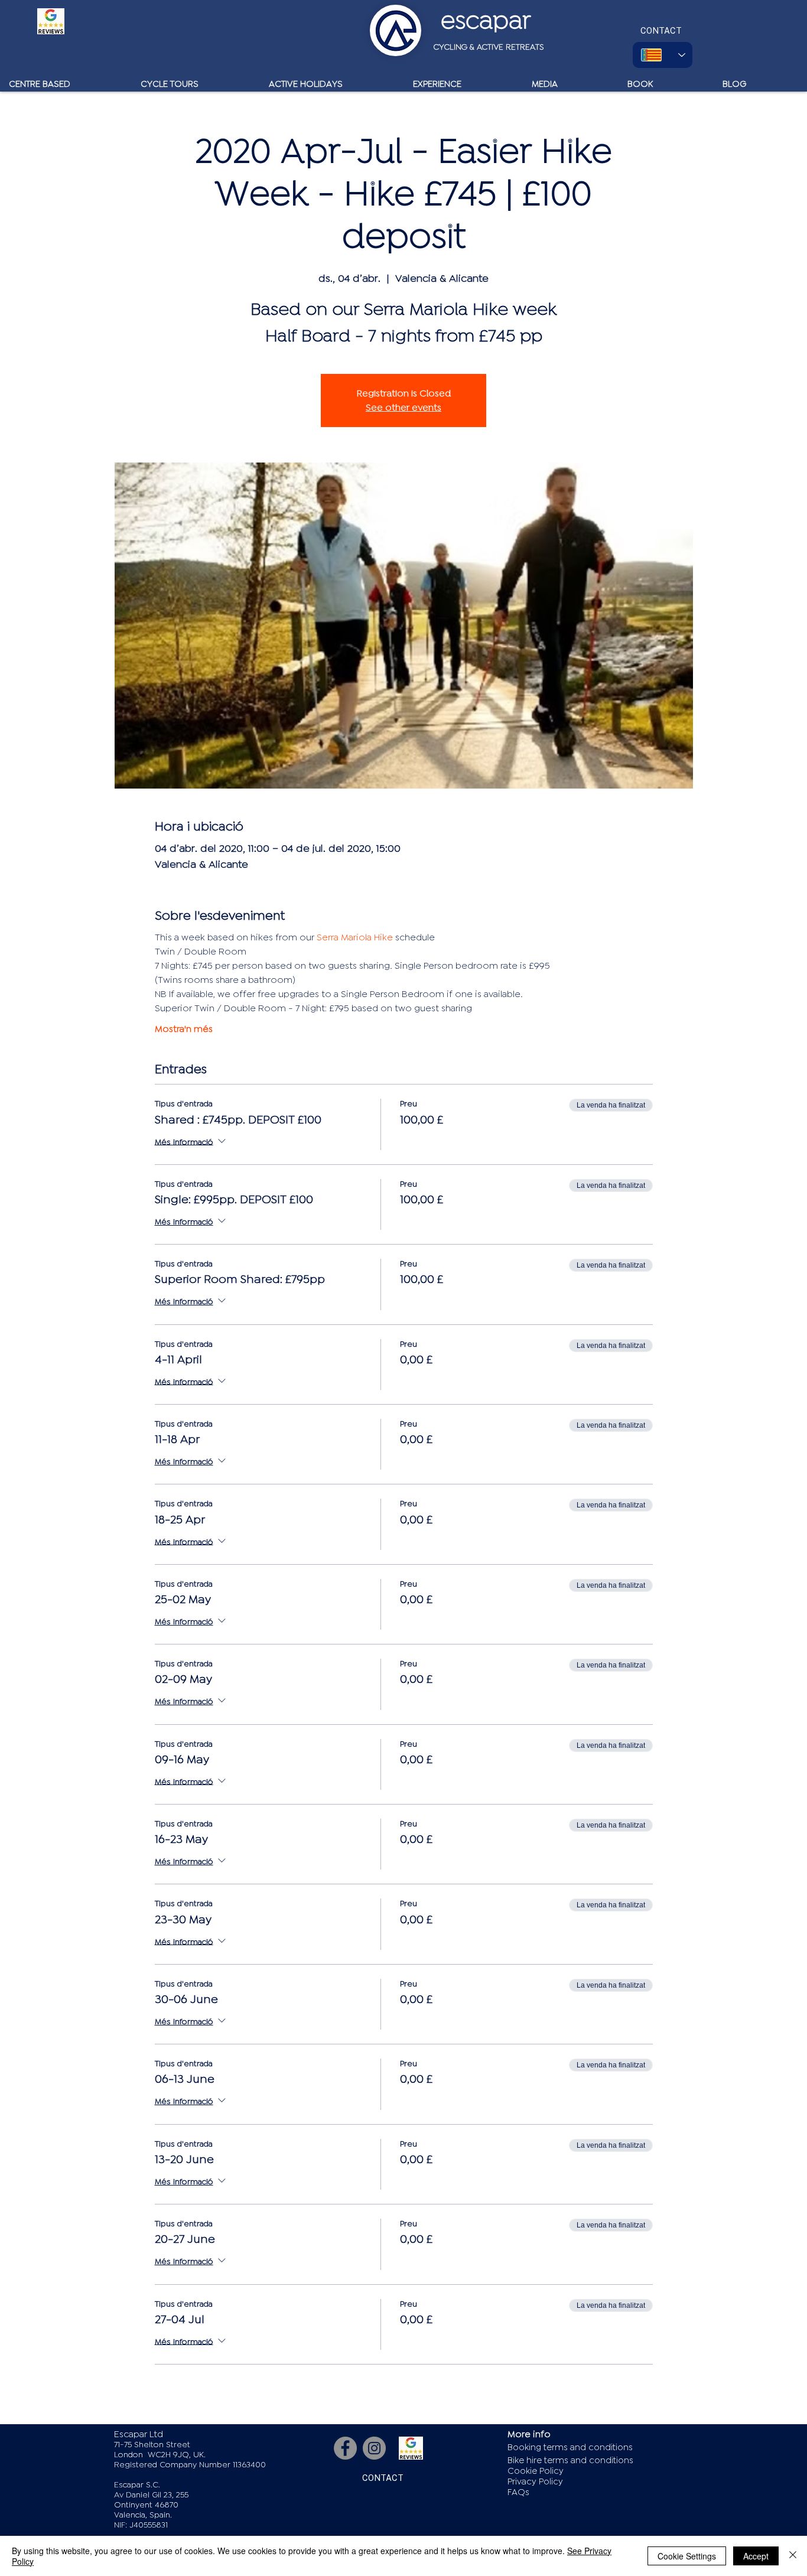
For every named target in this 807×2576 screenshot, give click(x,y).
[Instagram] (374, 2448)
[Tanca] (793, 2556)
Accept (756, 2556)
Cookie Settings (687, 2556)
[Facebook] (345, 2448)
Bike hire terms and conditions (570, 2461)
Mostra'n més (184, 1029)
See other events (403, 408)
